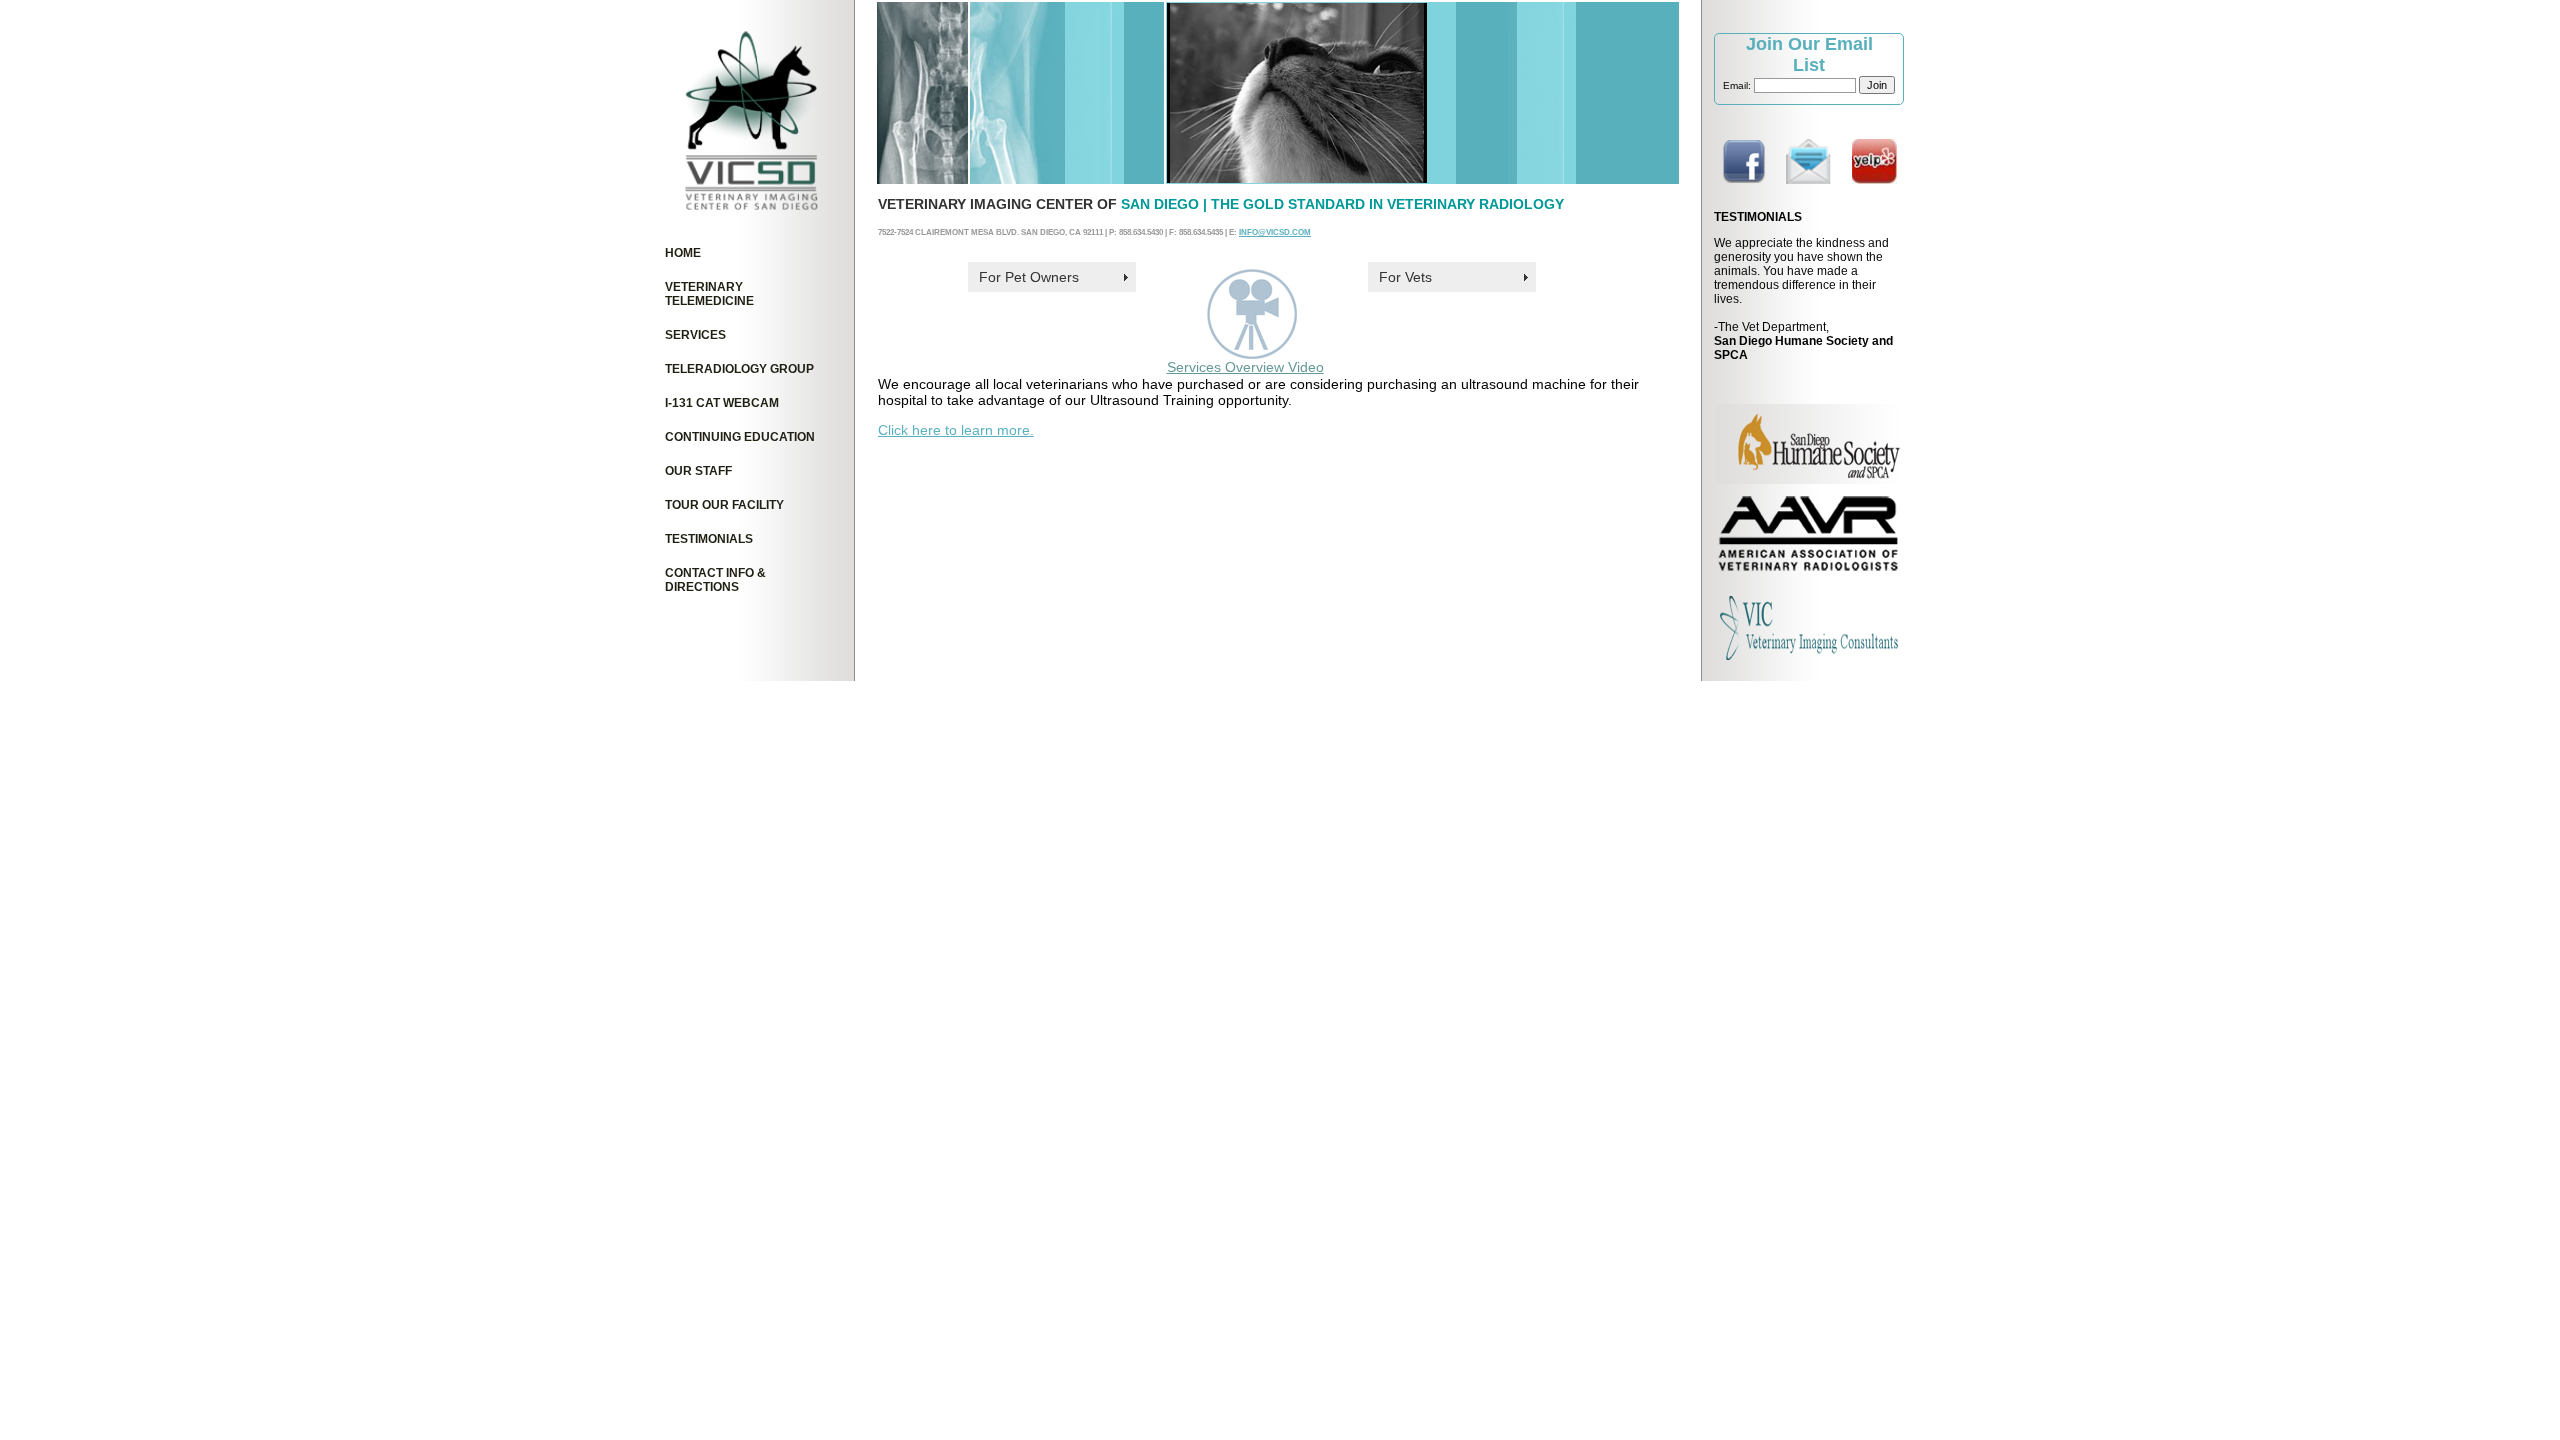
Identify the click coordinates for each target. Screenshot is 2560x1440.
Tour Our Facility (724, 505)
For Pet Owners (1029, 277)
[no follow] (1743, 179)
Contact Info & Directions (715, 580)
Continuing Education (740, 437)
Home (683, 253)
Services (695, 335)
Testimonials (709, 539)
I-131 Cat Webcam (722, 403)
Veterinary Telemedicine (709, 294)
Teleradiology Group (739, 369)
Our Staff (698, 471)
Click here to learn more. (956, 430)
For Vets (1405, 277)
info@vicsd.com (1275, 232)
